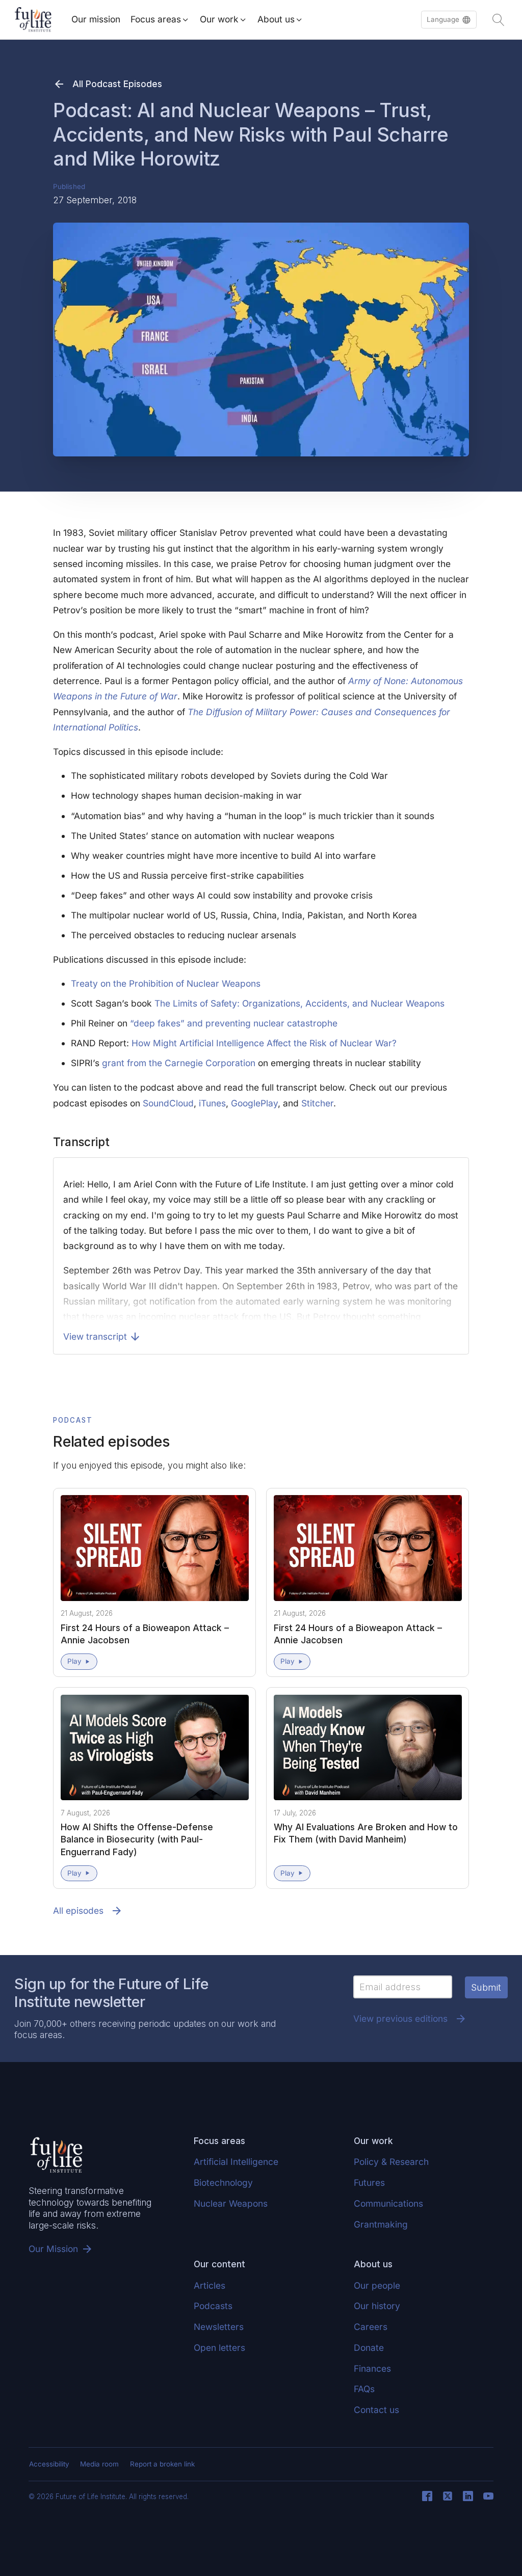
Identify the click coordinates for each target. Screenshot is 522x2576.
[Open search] (499, 20)
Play (74, 1661)
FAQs (364, 2389)
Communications (388, 2203)
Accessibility (49, 2464)
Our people (377, 2285)
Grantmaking (381, 2224)
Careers (371, 2327)
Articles (210, 2285)
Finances (372, 2368)
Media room (99, 2464)
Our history (377, 2306)
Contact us (376, 2410)
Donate (369, 2348)
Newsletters (219, 2327)
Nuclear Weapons (231, 2203)
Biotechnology (223, 2182)
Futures (369, 2182)
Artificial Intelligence (236, 2162)
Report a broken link (162, 2464)
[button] (449, 20)
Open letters (219, 2348)
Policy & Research (391, 2162)
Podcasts (213, 2306)
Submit (486, 1987)
